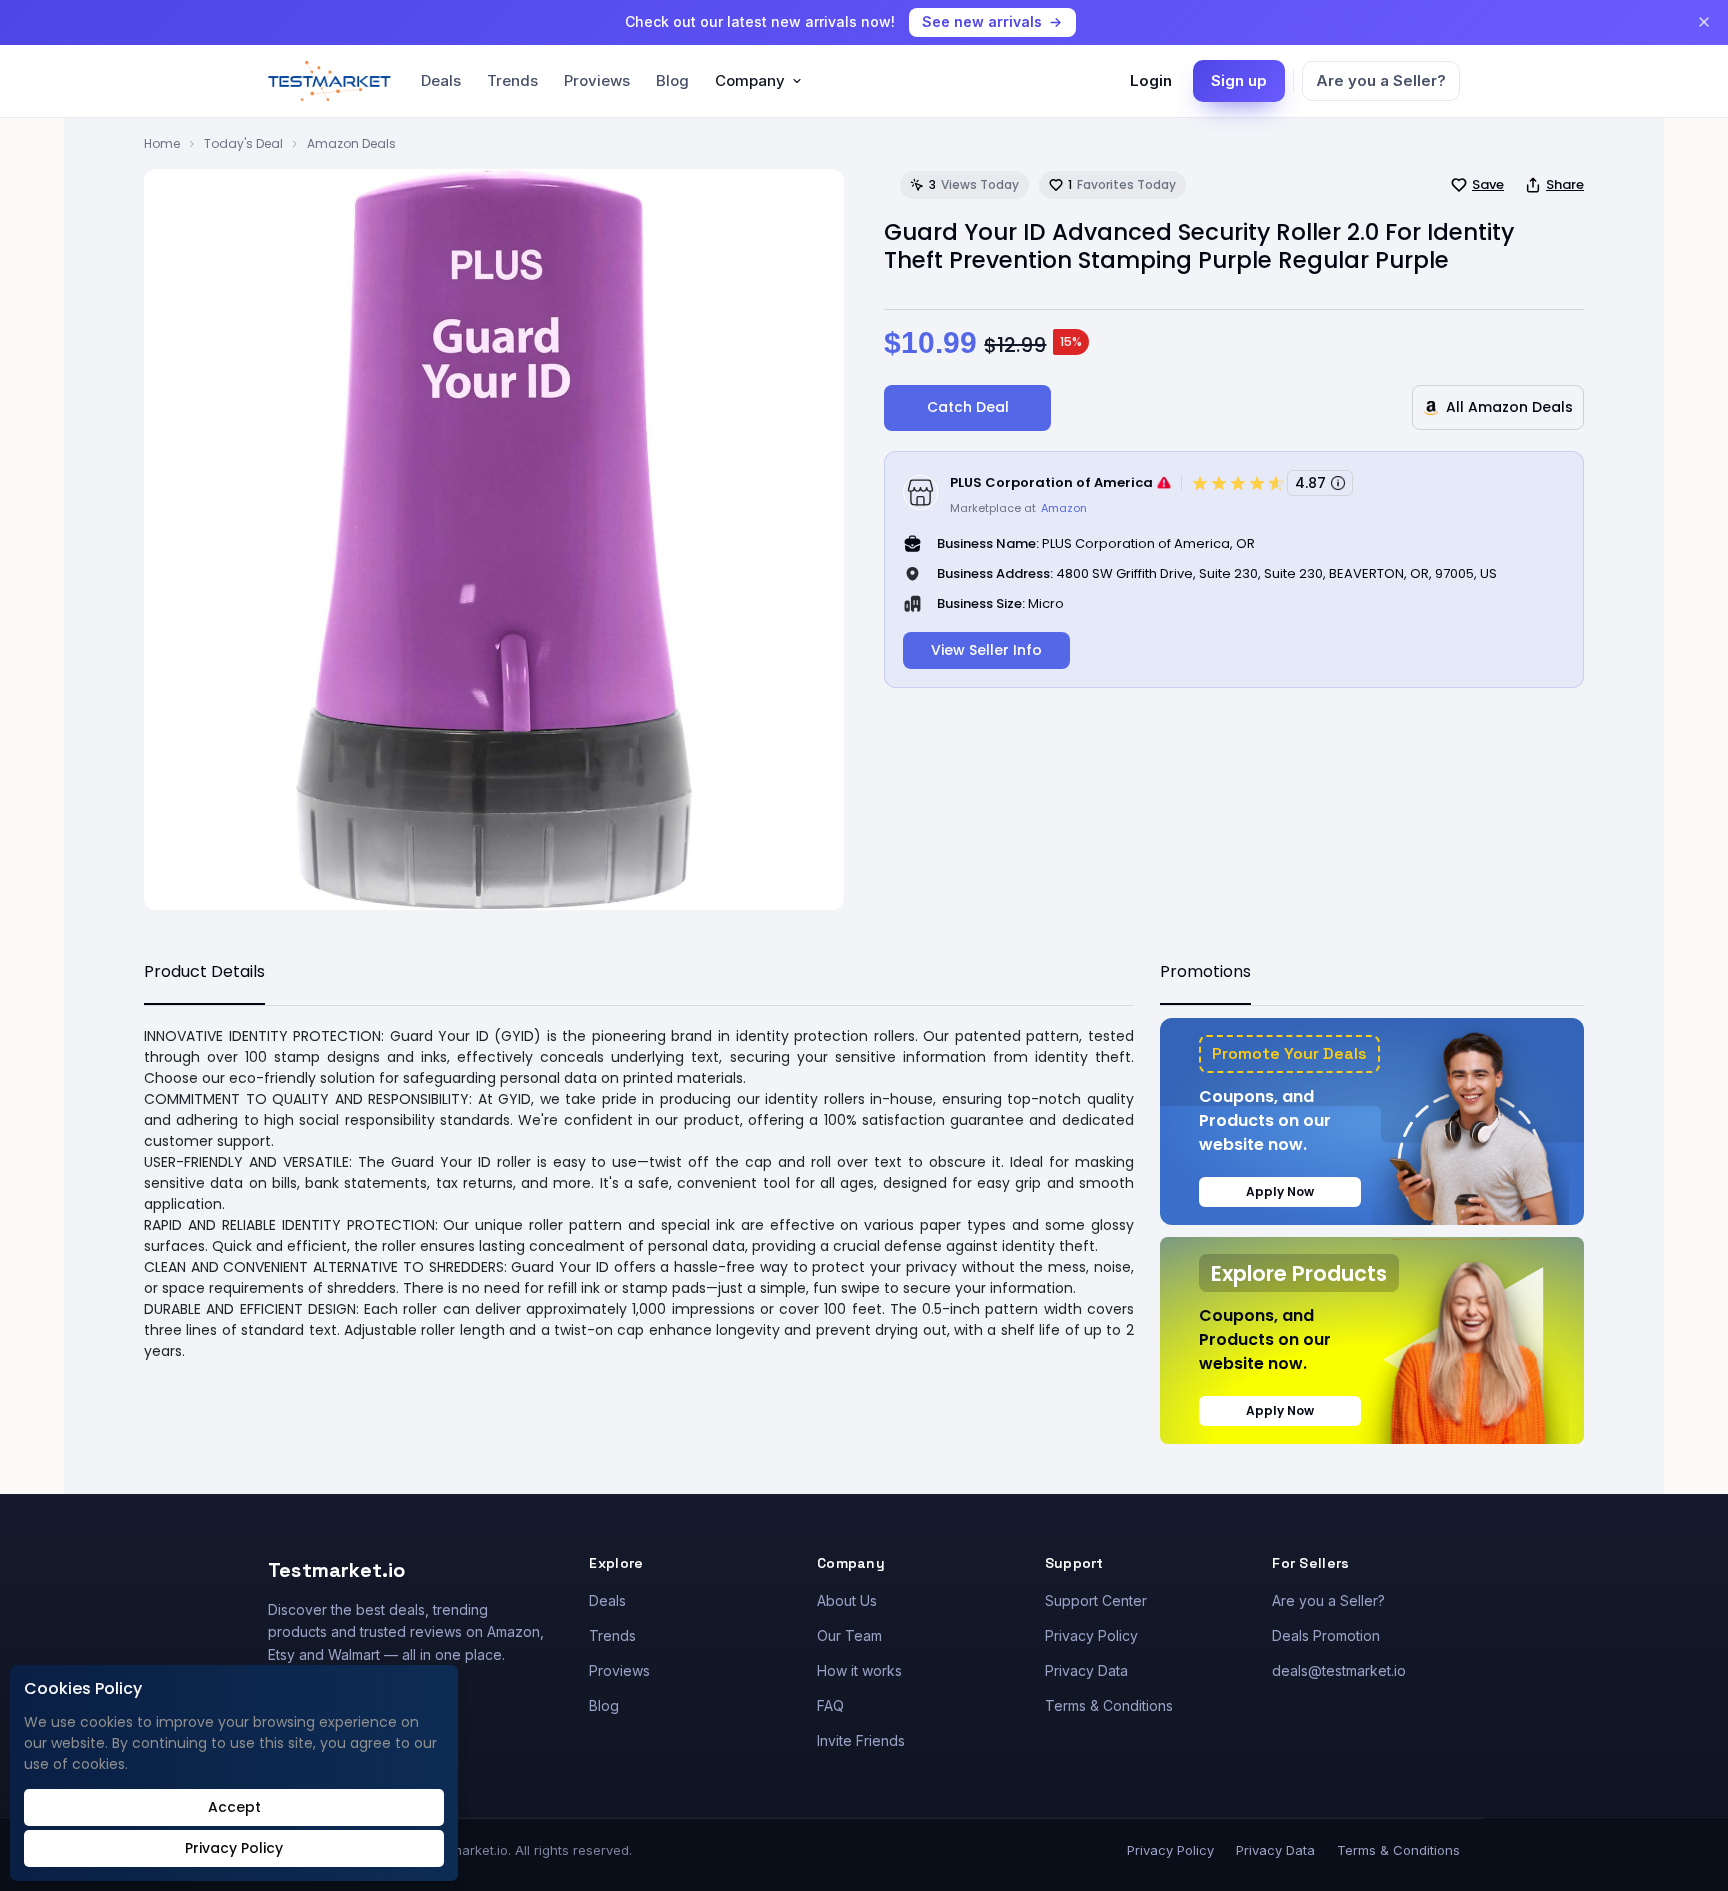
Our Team (849, 1635)
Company (750, 80)
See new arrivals (982, 21)
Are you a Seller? (1381, 80)
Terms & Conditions (1109, 1705)
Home (162, 143)
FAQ (830, 1705)
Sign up (1239, 80)
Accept (234, 1807)
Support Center (1096, 1600)
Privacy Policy (1091, 1635)
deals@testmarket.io (1339, 1670)
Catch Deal (968, 407)
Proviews (597, 80)
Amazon (1064, 508)
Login (1151, 80)
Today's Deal (243, 143)
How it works (859, 1670)
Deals (441, 80)
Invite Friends (861, 1740)
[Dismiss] (1704, 22)
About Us (847, 1600)
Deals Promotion (1326, 1635)
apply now (1280, 1191)
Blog (672, 80)
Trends (512, 80)
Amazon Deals (351, 143)
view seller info (986, 650)
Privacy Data (1086, 1670)
